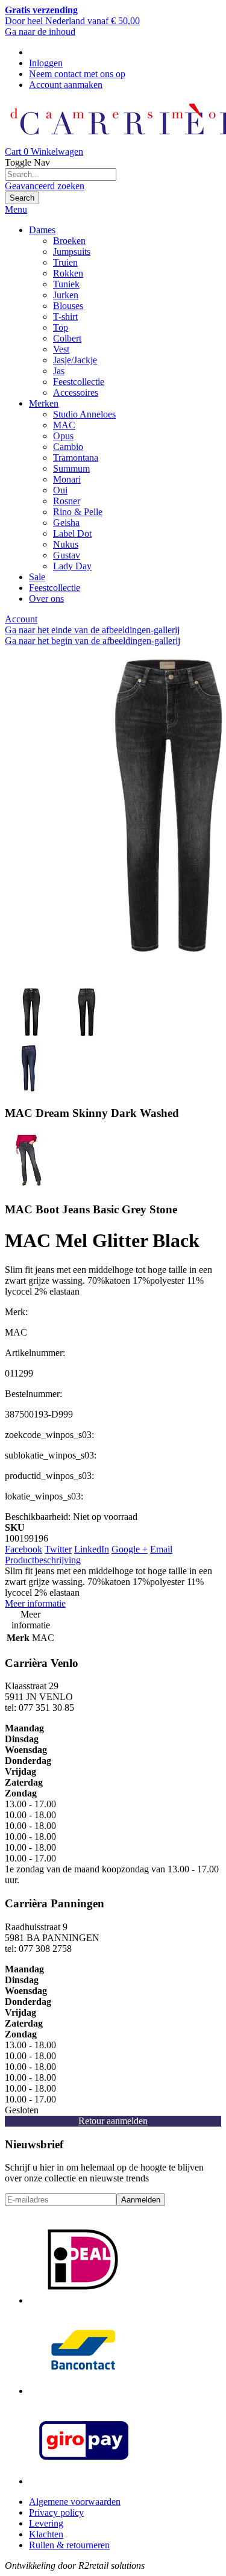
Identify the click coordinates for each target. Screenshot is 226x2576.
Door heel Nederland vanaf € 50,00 (72, 15)
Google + (130, 1549)
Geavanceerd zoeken (45, 186)
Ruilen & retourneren (69, 2545)
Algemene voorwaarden (75, 2502)
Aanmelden (141, 2200)
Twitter (58, 1549)
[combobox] (61, 174)
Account (21, 619)
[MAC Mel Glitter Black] (31, 1038)
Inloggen (46, 63)
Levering (46, 2523)
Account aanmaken (66, 85)
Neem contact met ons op (77, 74)
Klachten (46, 2534)
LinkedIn (92, 1549)
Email (161, 1549)
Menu (16, 209)
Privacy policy (56, 2512)
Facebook (24, 1549)
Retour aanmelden (113, 2121)
